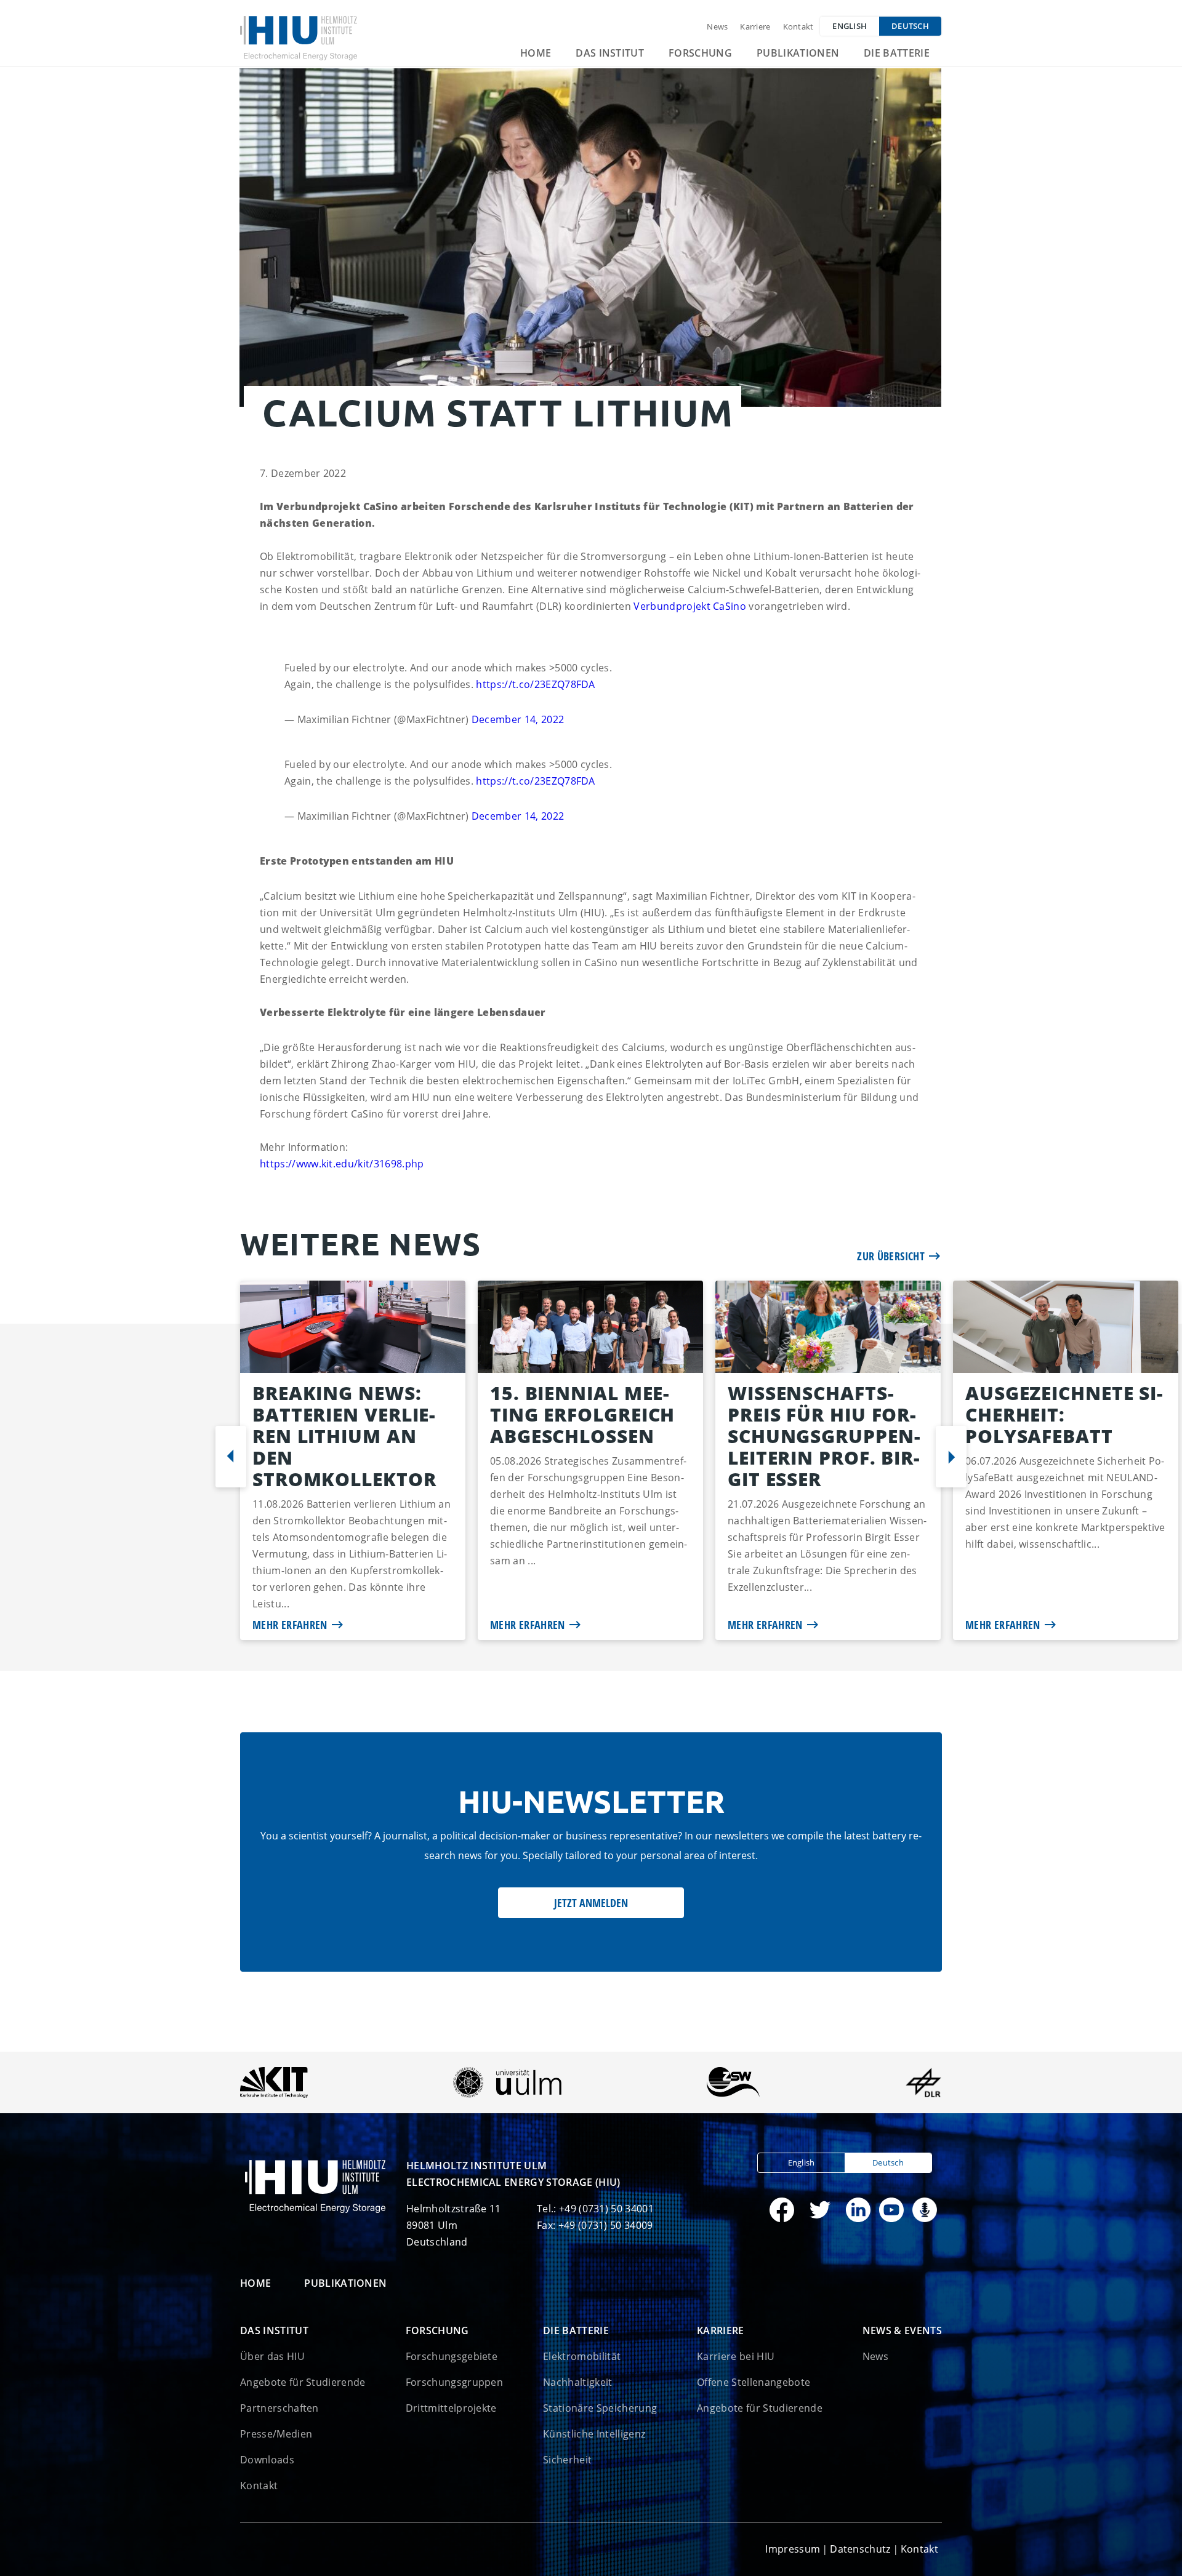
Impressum (793, 2549)
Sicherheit (567, 2460)
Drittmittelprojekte (451, 2408)
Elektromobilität (582, 2356)
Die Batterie (897, 53)
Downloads (267, 2460)
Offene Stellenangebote (754, 2382)
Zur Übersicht (891, 1256)
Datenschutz (860, 2549)
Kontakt (798, 26)
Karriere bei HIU (736, 2356)
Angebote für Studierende (303, 2382)
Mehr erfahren (290, 1625)
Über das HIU (272, 2356)
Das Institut (610, 53)
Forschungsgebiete (452, 2356)
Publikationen (798, 53)
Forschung (700, 53)
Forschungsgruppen (454, 2382)
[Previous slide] (231, 1457)
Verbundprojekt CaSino (690, 606)
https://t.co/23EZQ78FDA (535, 684)
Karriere (755, 26)
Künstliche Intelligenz (594, 2434)
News (717, 26)
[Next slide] (951, 1457)
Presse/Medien (276, 2434)
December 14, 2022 (518, 719)
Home (536, 53)
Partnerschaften (279, 2408)
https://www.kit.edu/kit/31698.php (342, 1164)
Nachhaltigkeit (577, 2382)
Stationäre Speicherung (600, 2408)
